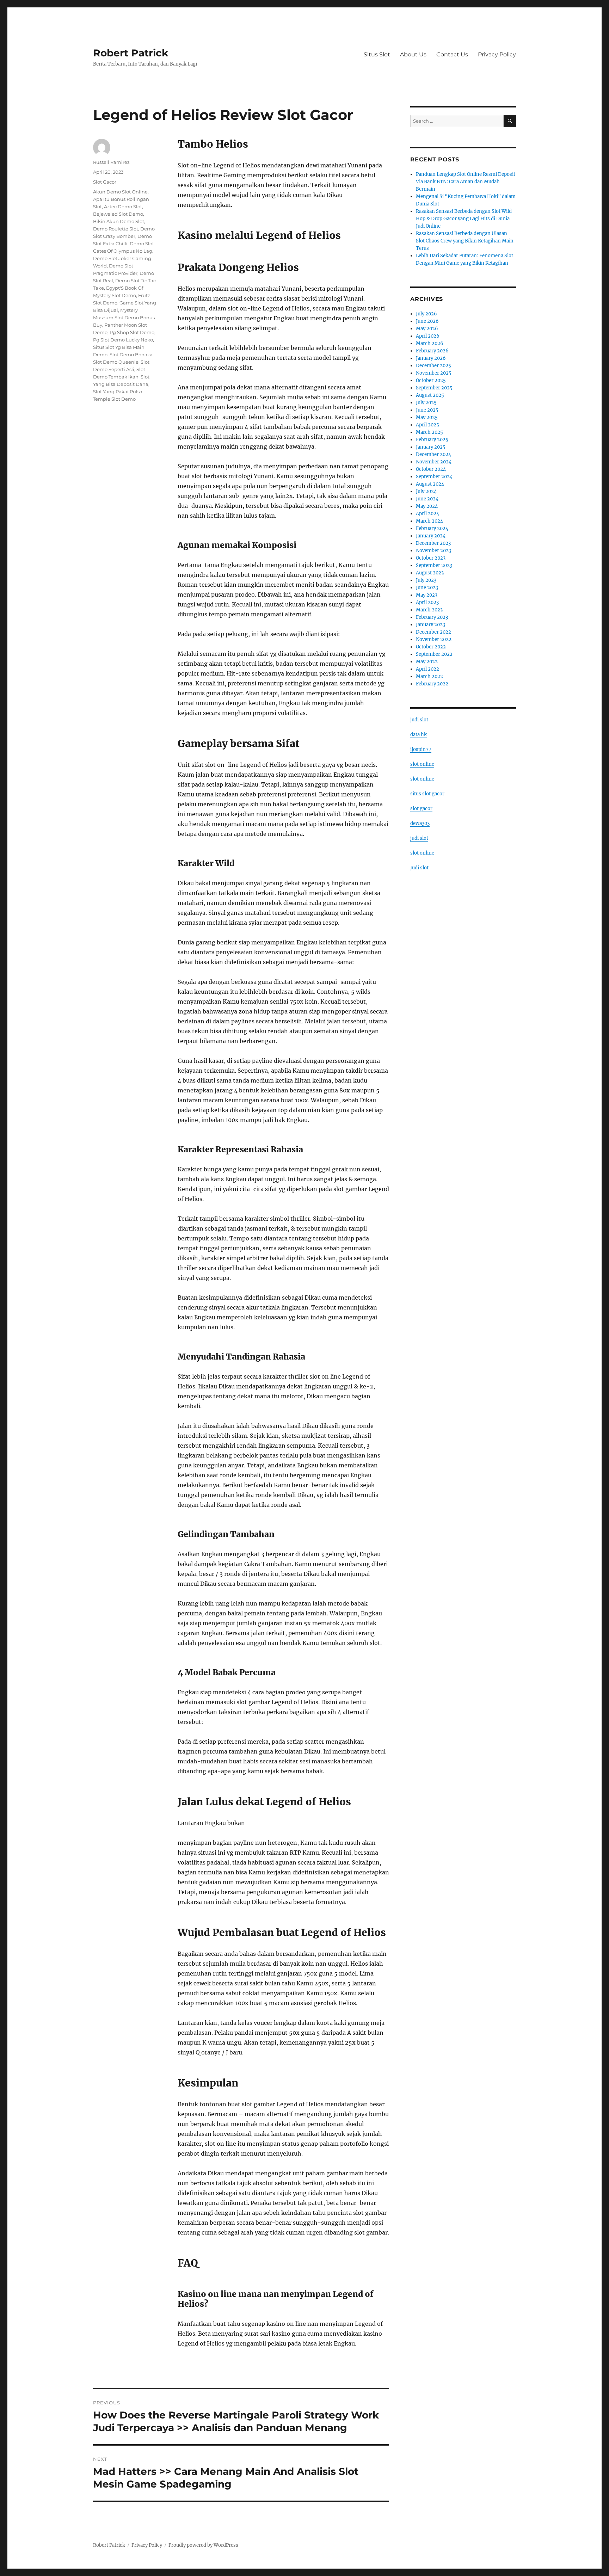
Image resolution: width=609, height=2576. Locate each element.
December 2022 (433, 632)
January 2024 (431, 536)
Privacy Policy (497, 54)
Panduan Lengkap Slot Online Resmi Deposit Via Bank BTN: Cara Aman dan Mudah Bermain (466, 182)
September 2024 (434, 477)
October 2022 (431, 647)
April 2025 (427, 425)
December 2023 (433, 543)
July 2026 (426, 314)
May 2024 (427, 506)
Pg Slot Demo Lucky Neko (123, 340)
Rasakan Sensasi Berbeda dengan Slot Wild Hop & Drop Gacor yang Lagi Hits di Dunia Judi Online (464, 219)
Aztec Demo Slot (123, 207)
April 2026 (428, 336)
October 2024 (431, 469)
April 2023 (427, 602)
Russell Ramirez (111, 162)
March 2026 (430, 343)
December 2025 (433, 366)
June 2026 (427, 321)
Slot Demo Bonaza (131, 355)
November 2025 (434, 373)
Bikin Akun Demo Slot (119, 221)
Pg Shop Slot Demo (132, 332)
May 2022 (427, 662)
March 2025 (429, 432)
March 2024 (429, 521)
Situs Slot (377, 54)
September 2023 (434, 565)
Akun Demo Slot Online (120, 192)
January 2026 (431, 358)
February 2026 (432, 351)
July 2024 (426, 491)
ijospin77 (421, 749)
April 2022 (427, 669)
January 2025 (431, 447)
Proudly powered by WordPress (203, 2545)
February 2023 (432, 617)
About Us (413, 54)
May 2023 (427, 595)
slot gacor (421, 809)
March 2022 (429, 676)
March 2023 (429, 610)
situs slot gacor (427, 794)
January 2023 (430, 625)
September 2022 (434, 654)
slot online (422, 764)
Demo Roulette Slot (116, 229)
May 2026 (427, 329)
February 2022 (432, 684)
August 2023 (430, 573)
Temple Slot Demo (114, 399)
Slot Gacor (105, 182)
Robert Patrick (131, 53)
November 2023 (433, 551)
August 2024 (430, 484)
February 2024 (432, 528)
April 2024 (427, 514)
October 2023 (431, 558)
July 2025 (426, 403)
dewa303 (420, 823)
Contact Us (452, 54)
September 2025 (434, 388)
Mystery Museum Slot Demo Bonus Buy (124, 318)
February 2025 (432, 440)
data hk (419, 735)
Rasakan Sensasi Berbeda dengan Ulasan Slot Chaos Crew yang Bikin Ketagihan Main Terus (465, 241)
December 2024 (433, 454)
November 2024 (434, 462)
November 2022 (434, 639)
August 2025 (430, 395)
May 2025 (427, 417)
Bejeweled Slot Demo (118, 214)
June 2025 (427, 410)
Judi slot (419, 868)
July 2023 (426, 580)
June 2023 (427, 588)
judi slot (419, 720)
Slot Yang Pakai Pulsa (118, 392)
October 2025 (431, 380)
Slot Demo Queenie (116, 362)
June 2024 (427, 499)
